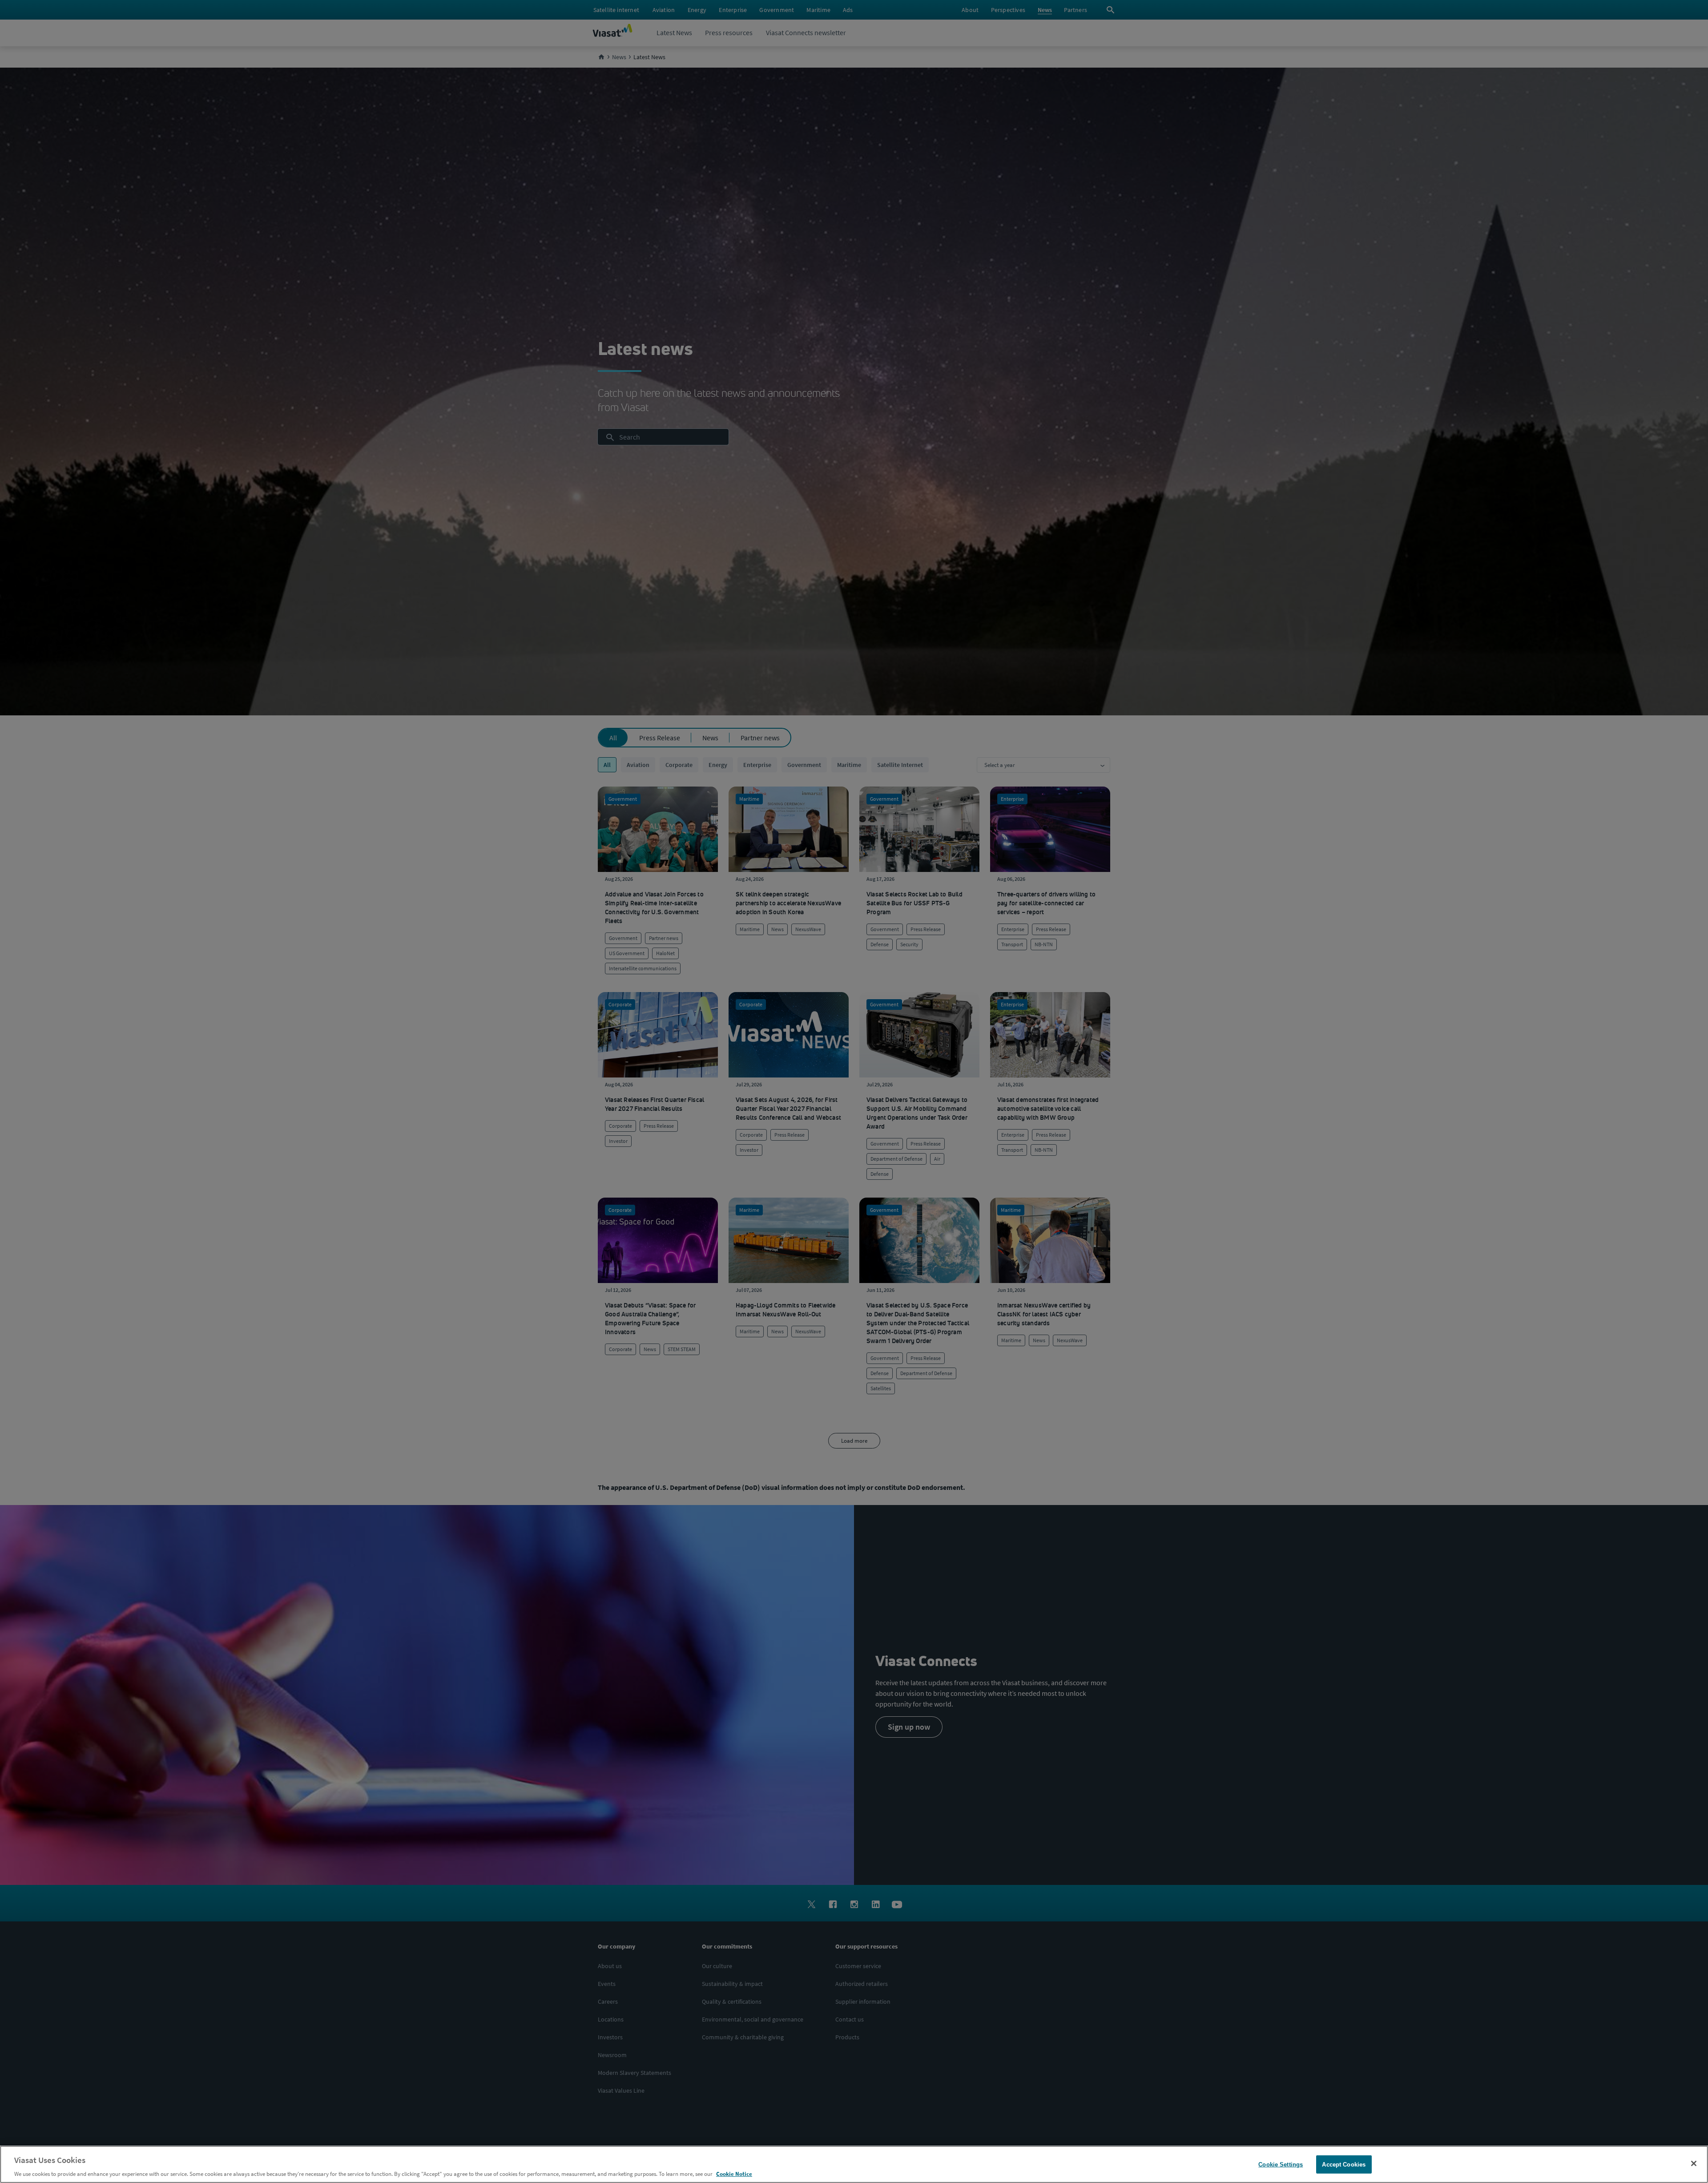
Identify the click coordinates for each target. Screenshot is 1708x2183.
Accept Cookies (1344, 2164)
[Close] (1694, 2163)
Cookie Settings (1281, 2164)
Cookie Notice (734, 2174)
